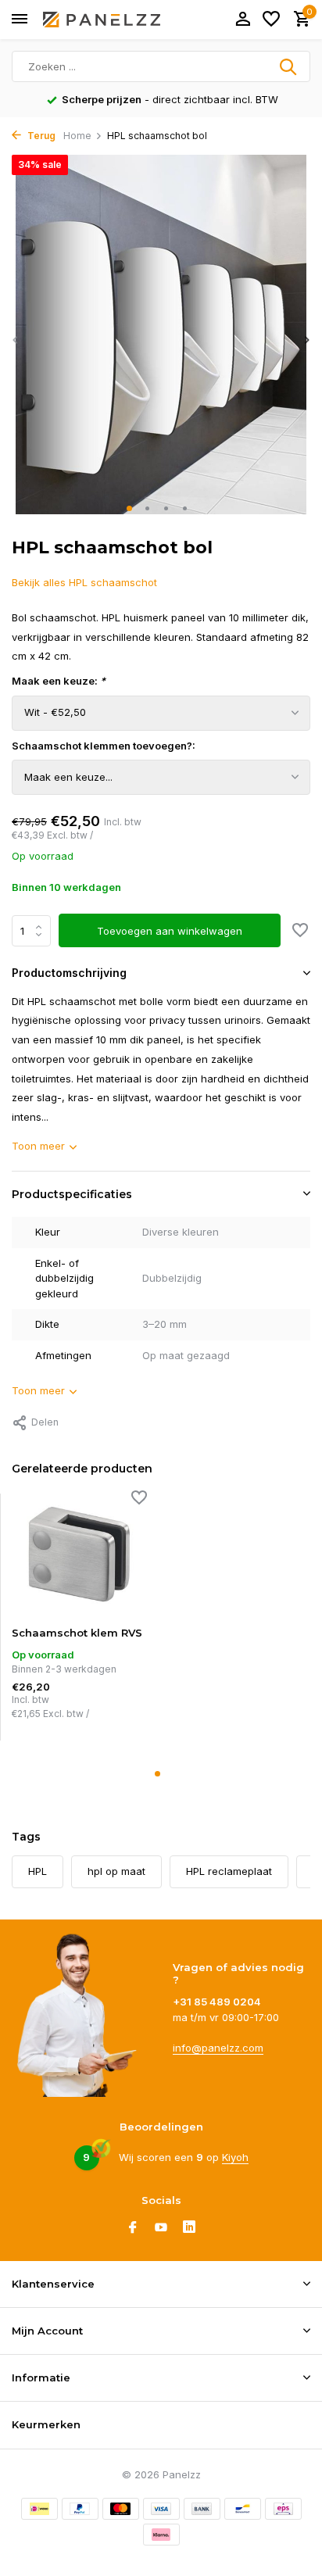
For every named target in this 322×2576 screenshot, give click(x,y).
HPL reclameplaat (229, 1871)
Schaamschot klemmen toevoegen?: (104, 746)
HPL (38, 1871)
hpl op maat (116, 1871)
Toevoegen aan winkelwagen (170, 931)
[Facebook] (133, 2228)
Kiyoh (235, 2157)
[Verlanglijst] (271, 20)
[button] (133, 508)
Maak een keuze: (59, 681)
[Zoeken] (289, 66)
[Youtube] (161, 2228)
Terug (40, 136)
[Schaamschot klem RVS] (79, 1554)
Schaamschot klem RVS (77, 1633)
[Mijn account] (243, 20)
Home (77, 136)
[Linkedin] (189, 2228)
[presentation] (16, 340)
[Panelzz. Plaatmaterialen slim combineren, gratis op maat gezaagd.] (102, 20)
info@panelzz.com (218, 2048)
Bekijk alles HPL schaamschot (84, 582)
